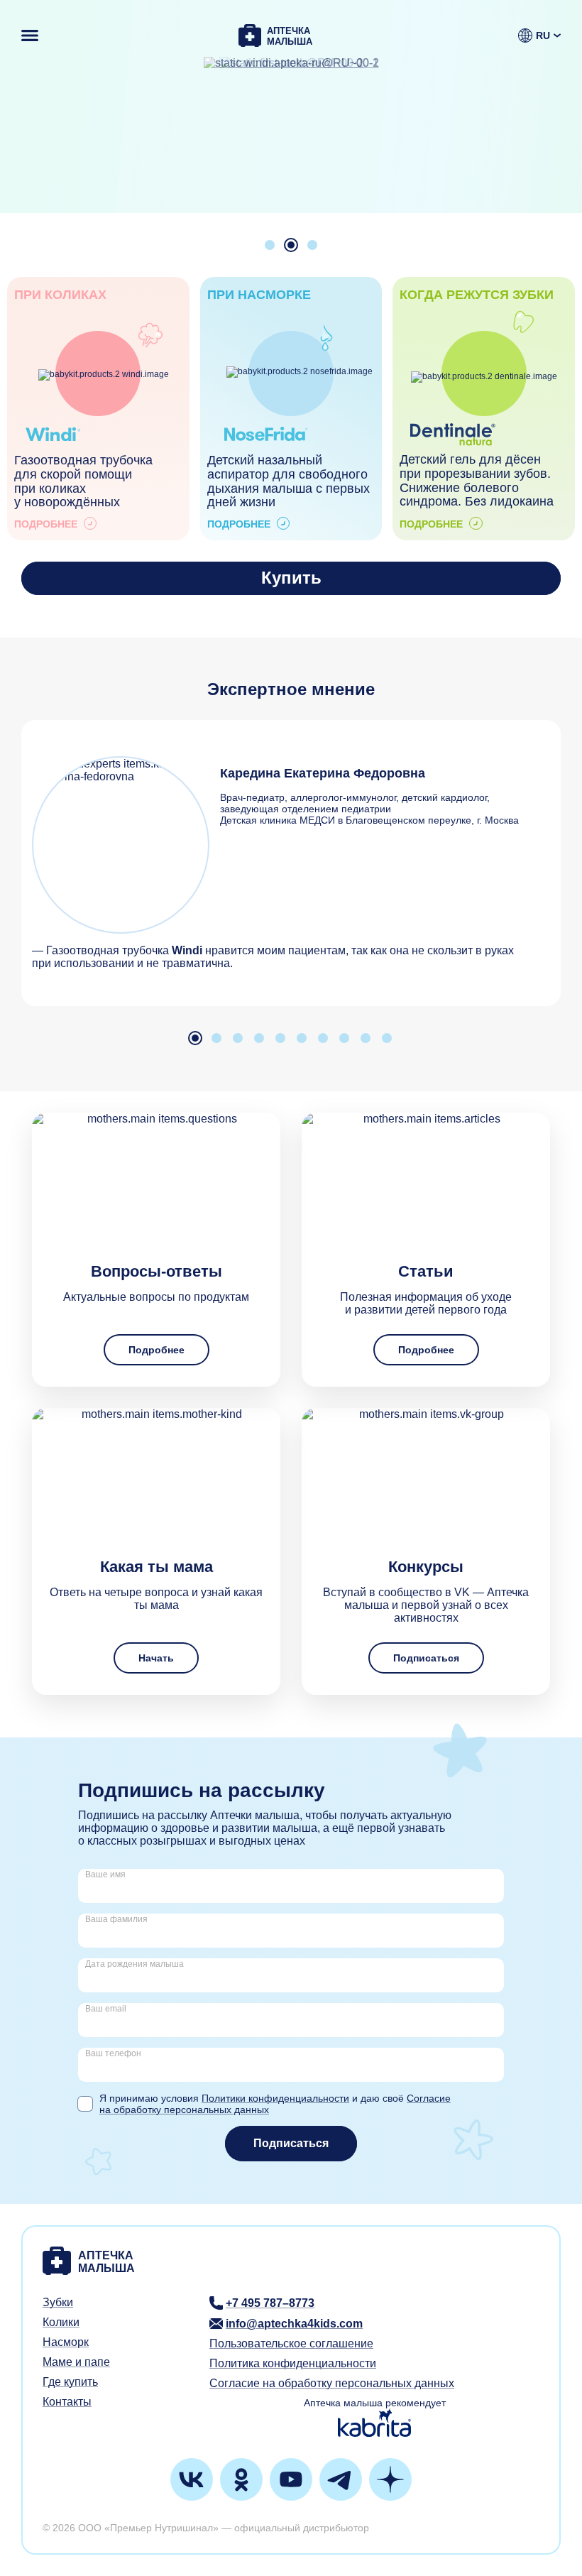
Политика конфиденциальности (293, 2363)
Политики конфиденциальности (275, 2098)
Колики (61, 2322)
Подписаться (426, 1658)
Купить (291, 578)
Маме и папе (76, 2362)
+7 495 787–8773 (270, 2303)
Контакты (67, 2402)
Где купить (70, 2382)
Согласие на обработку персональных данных (332, 2383)
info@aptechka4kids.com (294, 2324)
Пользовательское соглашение (291, 2343)
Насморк (66, 2342)
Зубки (58, 2302)
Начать (156, 1658)
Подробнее (157, 1350)
